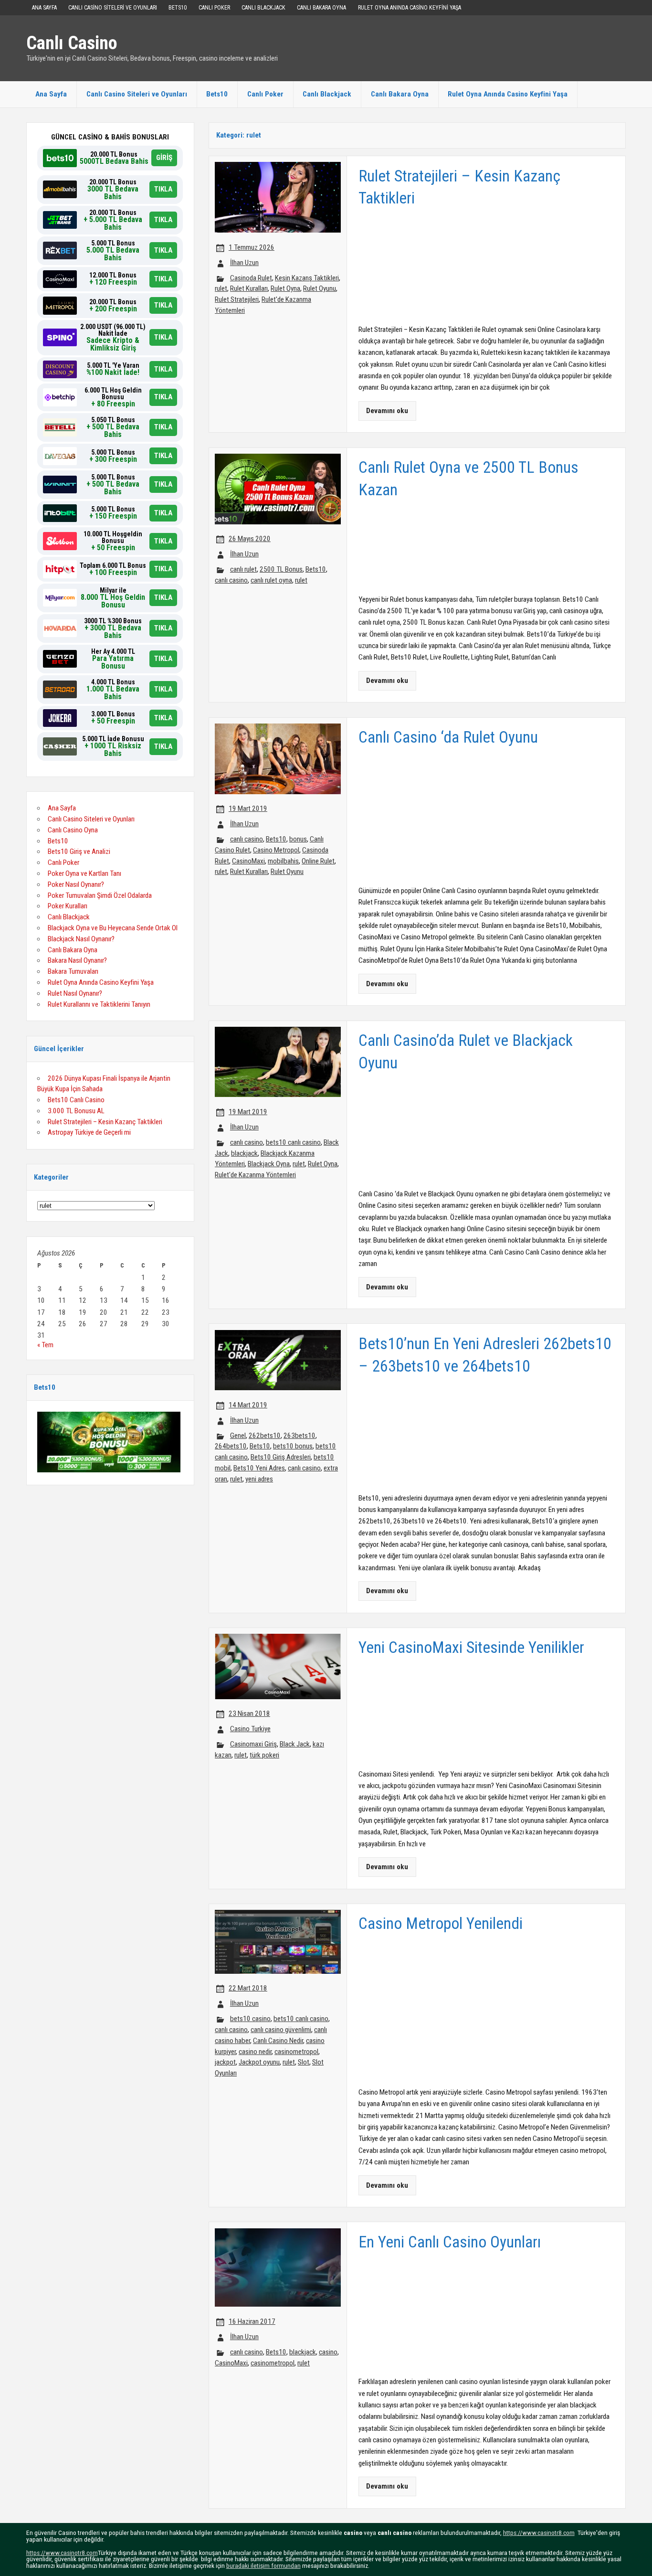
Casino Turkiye (250, 1729)
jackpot (225, 2062)
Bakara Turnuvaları (73, 971)
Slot (304, 2062)
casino (328, 2352)
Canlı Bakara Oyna (321, 8)
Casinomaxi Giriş (253, 1744)
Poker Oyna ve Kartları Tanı (84, 873)
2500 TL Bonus (281, 569)
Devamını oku (387, 411)
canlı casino (231, 580)
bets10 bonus (293, 1446)
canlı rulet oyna (271, 580)
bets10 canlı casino (293, 1142)
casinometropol (296, 2052)
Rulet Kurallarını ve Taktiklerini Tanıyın (99, 1004)
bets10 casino (250, 2019)
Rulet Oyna (285, 288)
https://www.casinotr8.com (539, 2533)
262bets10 (265, 1436)
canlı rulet (243, 569)
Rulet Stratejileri (237, 299)
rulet (221, 288)
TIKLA (163, 189)
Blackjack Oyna (269, 1164)
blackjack (244, 1153)
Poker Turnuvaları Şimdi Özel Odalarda (100, 895)
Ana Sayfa (44, 8)
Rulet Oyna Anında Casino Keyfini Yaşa (410, 8)
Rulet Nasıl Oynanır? (75, 993)
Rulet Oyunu (320, 288)
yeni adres (259, 1479)
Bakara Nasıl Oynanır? (77, 960)
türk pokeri (264, 1755)
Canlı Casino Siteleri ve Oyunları (113, 8)
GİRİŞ (164, 158)
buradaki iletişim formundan (263, 2565)
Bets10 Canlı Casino (76, 1100)
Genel (238, 1436)
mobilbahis (283, 861)
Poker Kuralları (68, 906)
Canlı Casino (72, 43)
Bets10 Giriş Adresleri (281, 1457)
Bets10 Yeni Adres (259, 1468)
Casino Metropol (276, 850)
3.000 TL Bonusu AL (76, 1111)
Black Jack (295, 1744)
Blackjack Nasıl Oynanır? (81, 939)
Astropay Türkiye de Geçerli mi (89, 1132)
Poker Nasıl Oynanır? (76, 884)
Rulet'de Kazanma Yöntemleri (255, 1175)
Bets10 (178, 8)
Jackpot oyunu (259, 2062)
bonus (298, 839)
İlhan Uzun (244, 263)
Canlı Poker (214, 8)
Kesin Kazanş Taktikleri (307, 278)
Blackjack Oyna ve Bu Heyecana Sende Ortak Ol (113, 928)
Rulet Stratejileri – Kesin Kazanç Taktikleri (105, 1122)
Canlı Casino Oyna (73, 830)
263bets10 (300, 1436)
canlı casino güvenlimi (281, 2030)
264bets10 (231, 1446)
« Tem (45, 1345)
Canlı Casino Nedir (278, 2041)
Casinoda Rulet (251, 278)
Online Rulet (318, 861)
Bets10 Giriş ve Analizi (79, 852)
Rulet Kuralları (249, 288)
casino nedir (255, 2052)
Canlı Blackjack (263, 8)
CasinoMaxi (248, 861)
